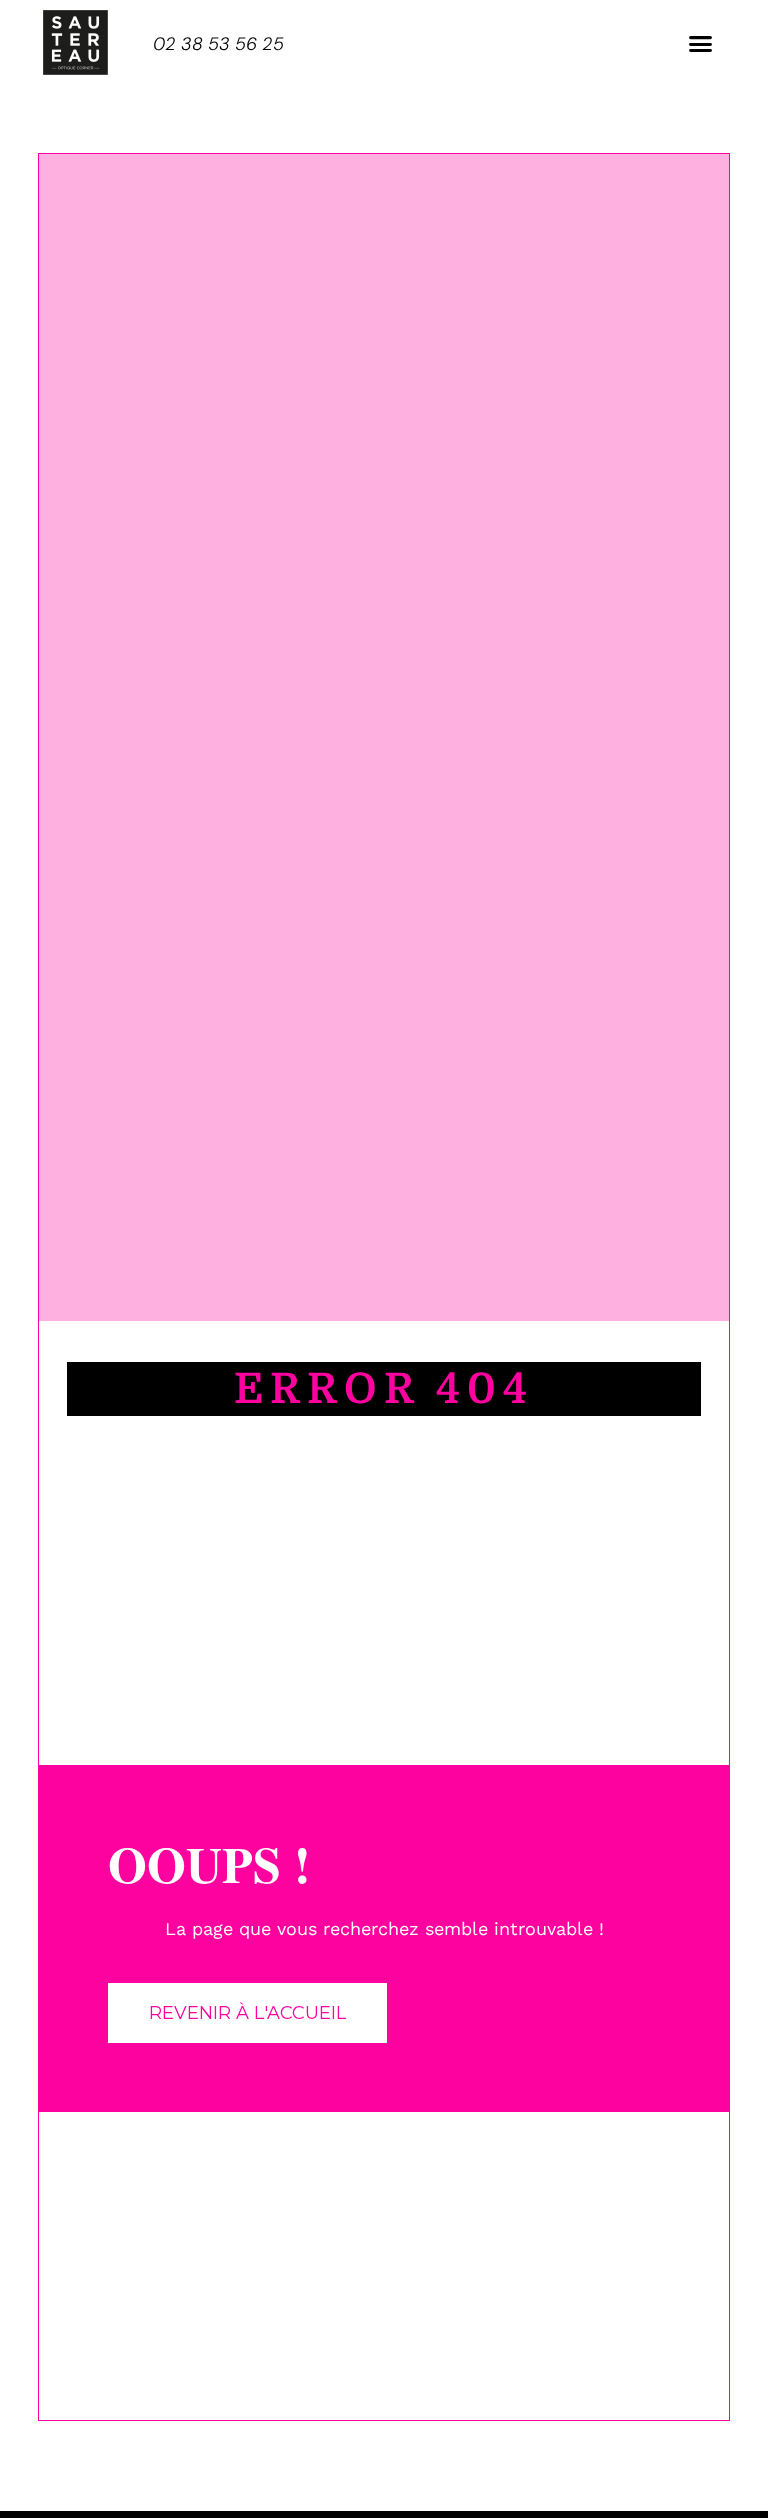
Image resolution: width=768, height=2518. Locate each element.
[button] (701, 44)
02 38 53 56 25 (218, 44)
